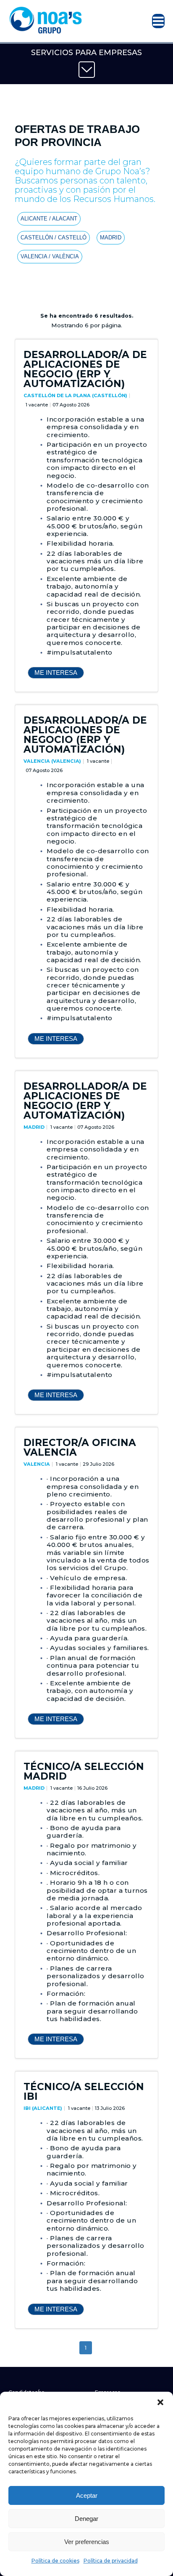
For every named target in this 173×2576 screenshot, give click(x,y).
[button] (160, 2402)
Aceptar (87, 2495)
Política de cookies (55, 2561)
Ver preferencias (87, 2542)
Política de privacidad (111, 2561)
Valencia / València (50, 256)
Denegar (86, 2519)
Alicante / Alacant (49, 219)
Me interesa (56, 673)
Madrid (111, 237)
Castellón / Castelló (54, 237)
